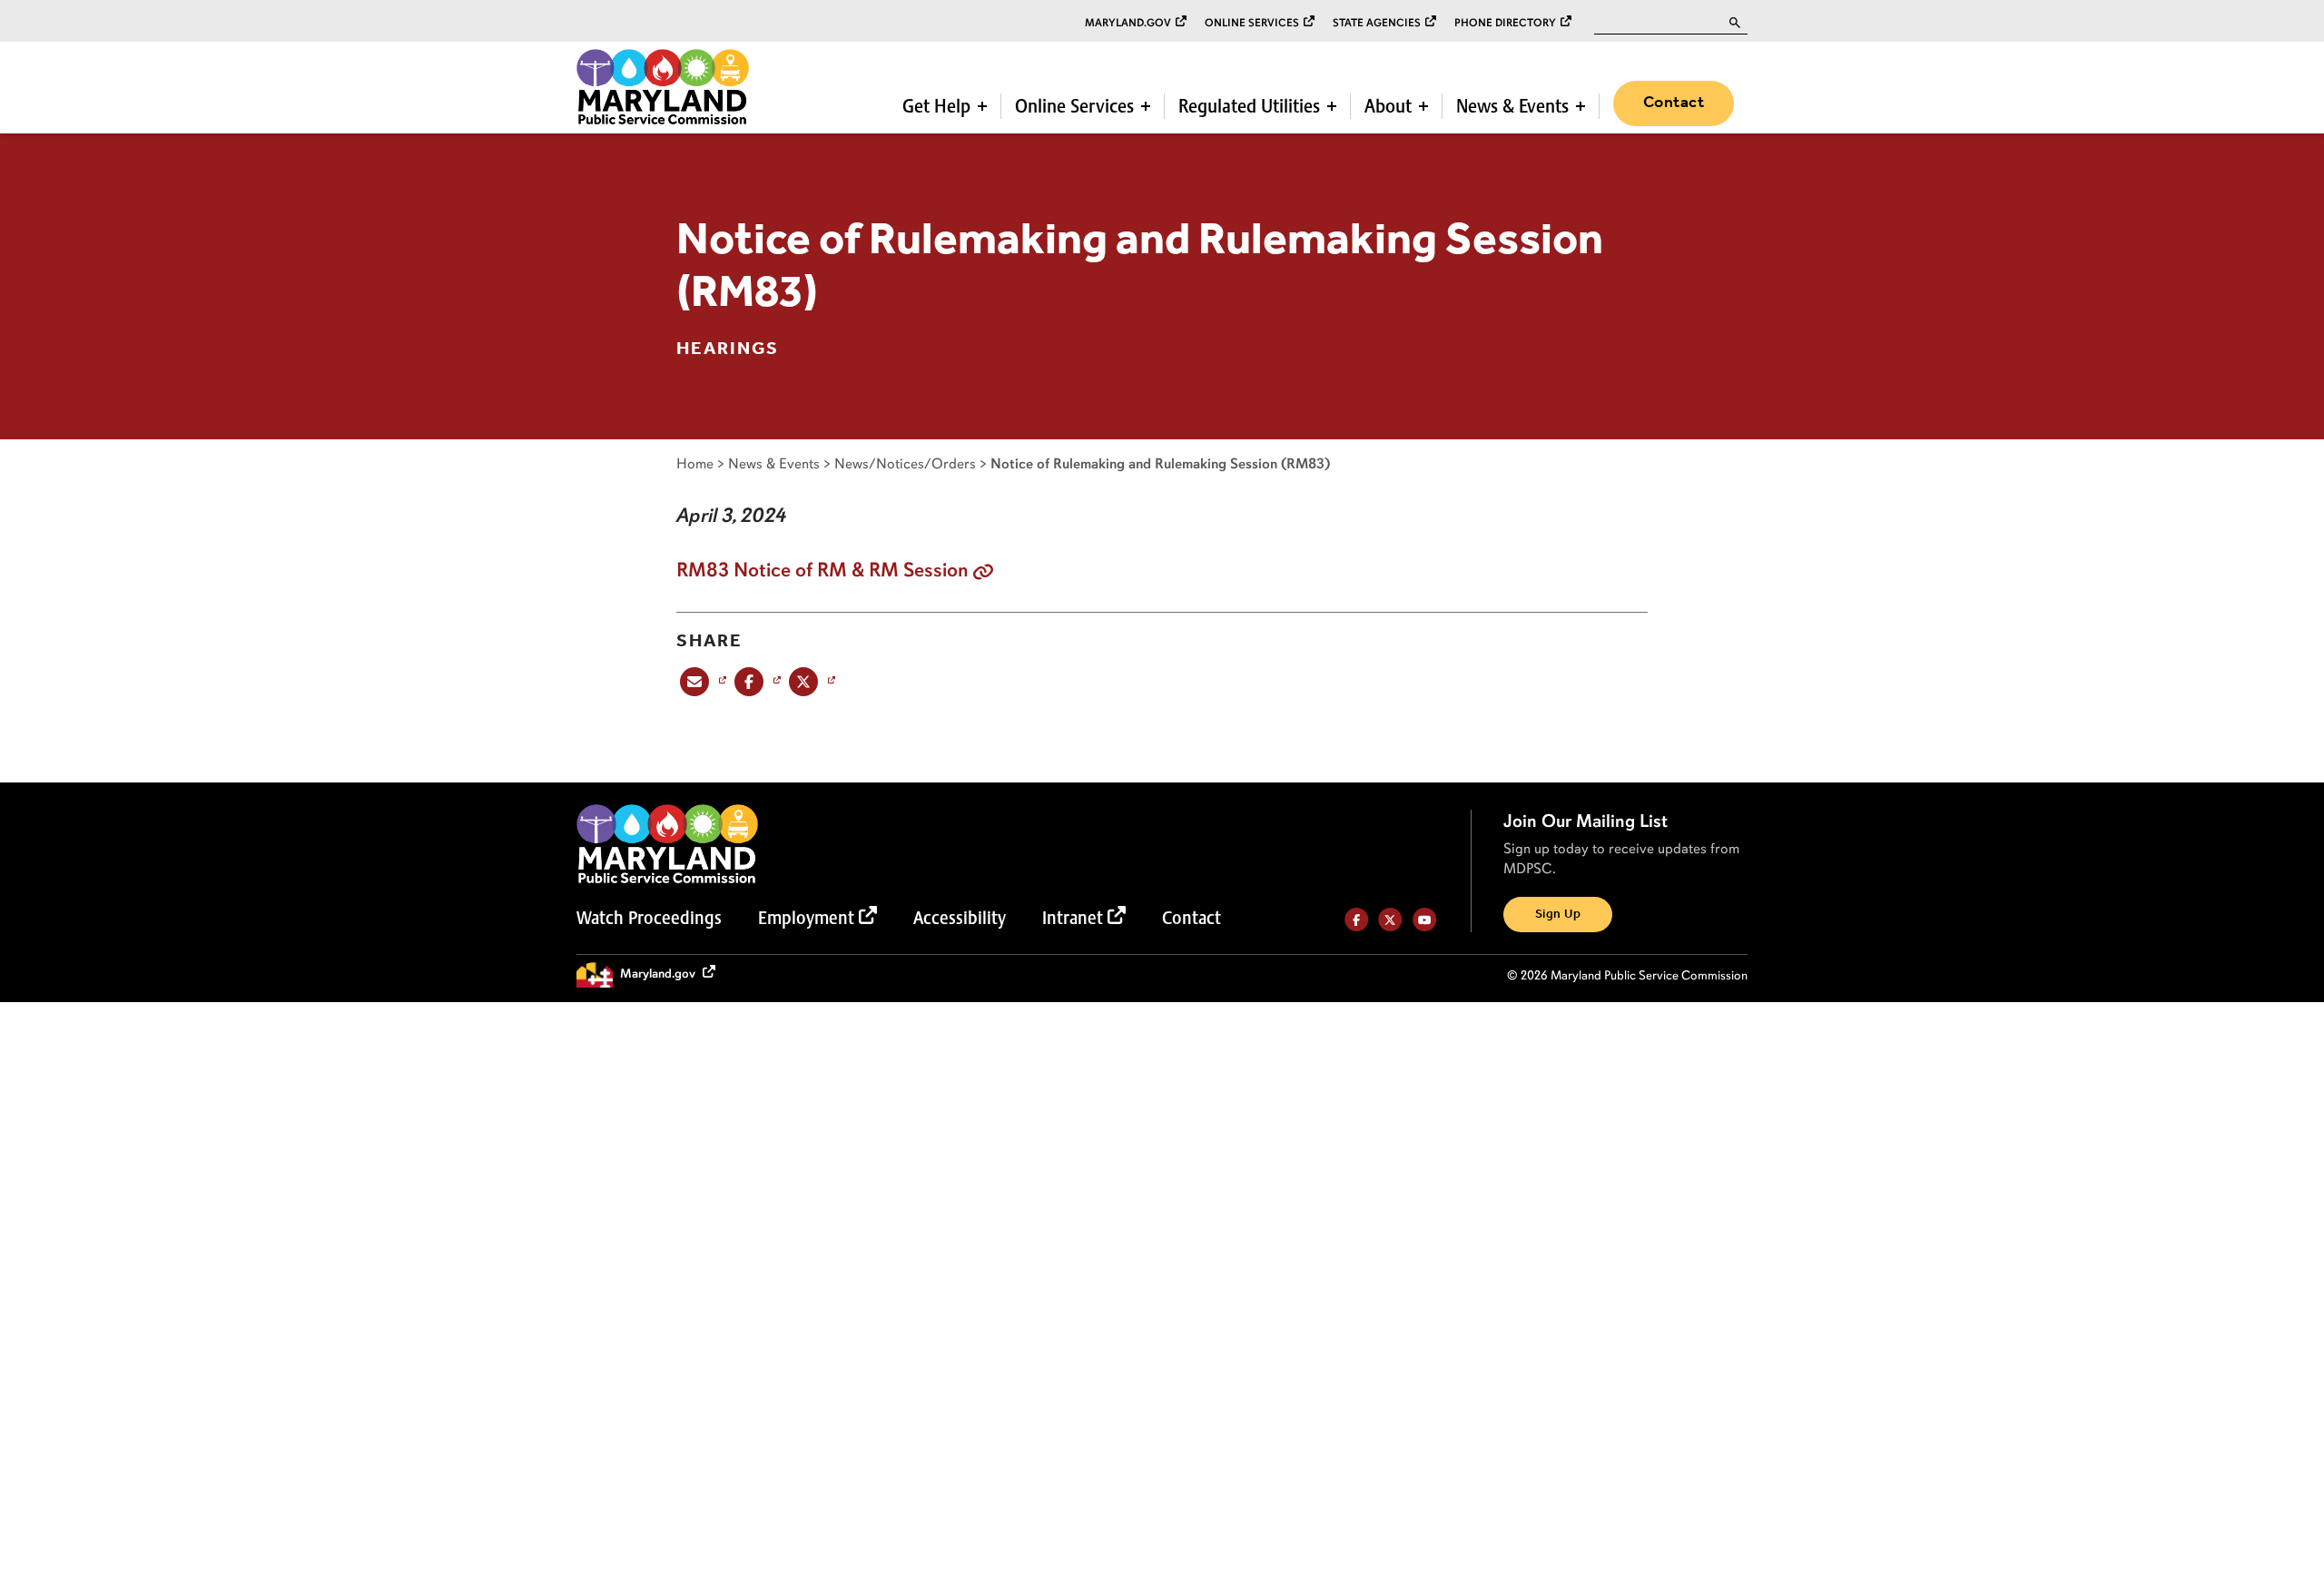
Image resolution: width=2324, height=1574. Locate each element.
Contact (1674, 103)
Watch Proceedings (649, 918)
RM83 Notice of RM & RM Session (822, 570)
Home (695, 463)
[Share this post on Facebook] (756, 681)
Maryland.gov (1128, 23)
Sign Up (1558, 915)
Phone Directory (1505, 23)
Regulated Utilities (1249, 106)
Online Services (1252, 23)
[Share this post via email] (701, 681)
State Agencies (1377, 23)
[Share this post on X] (810, 681)
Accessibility (960, 918)
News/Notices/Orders (905, 463)
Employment (806, 918)
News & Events (1512, 106)
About (1388, 106)
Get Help (936, 106)
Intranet (1073, 918)
